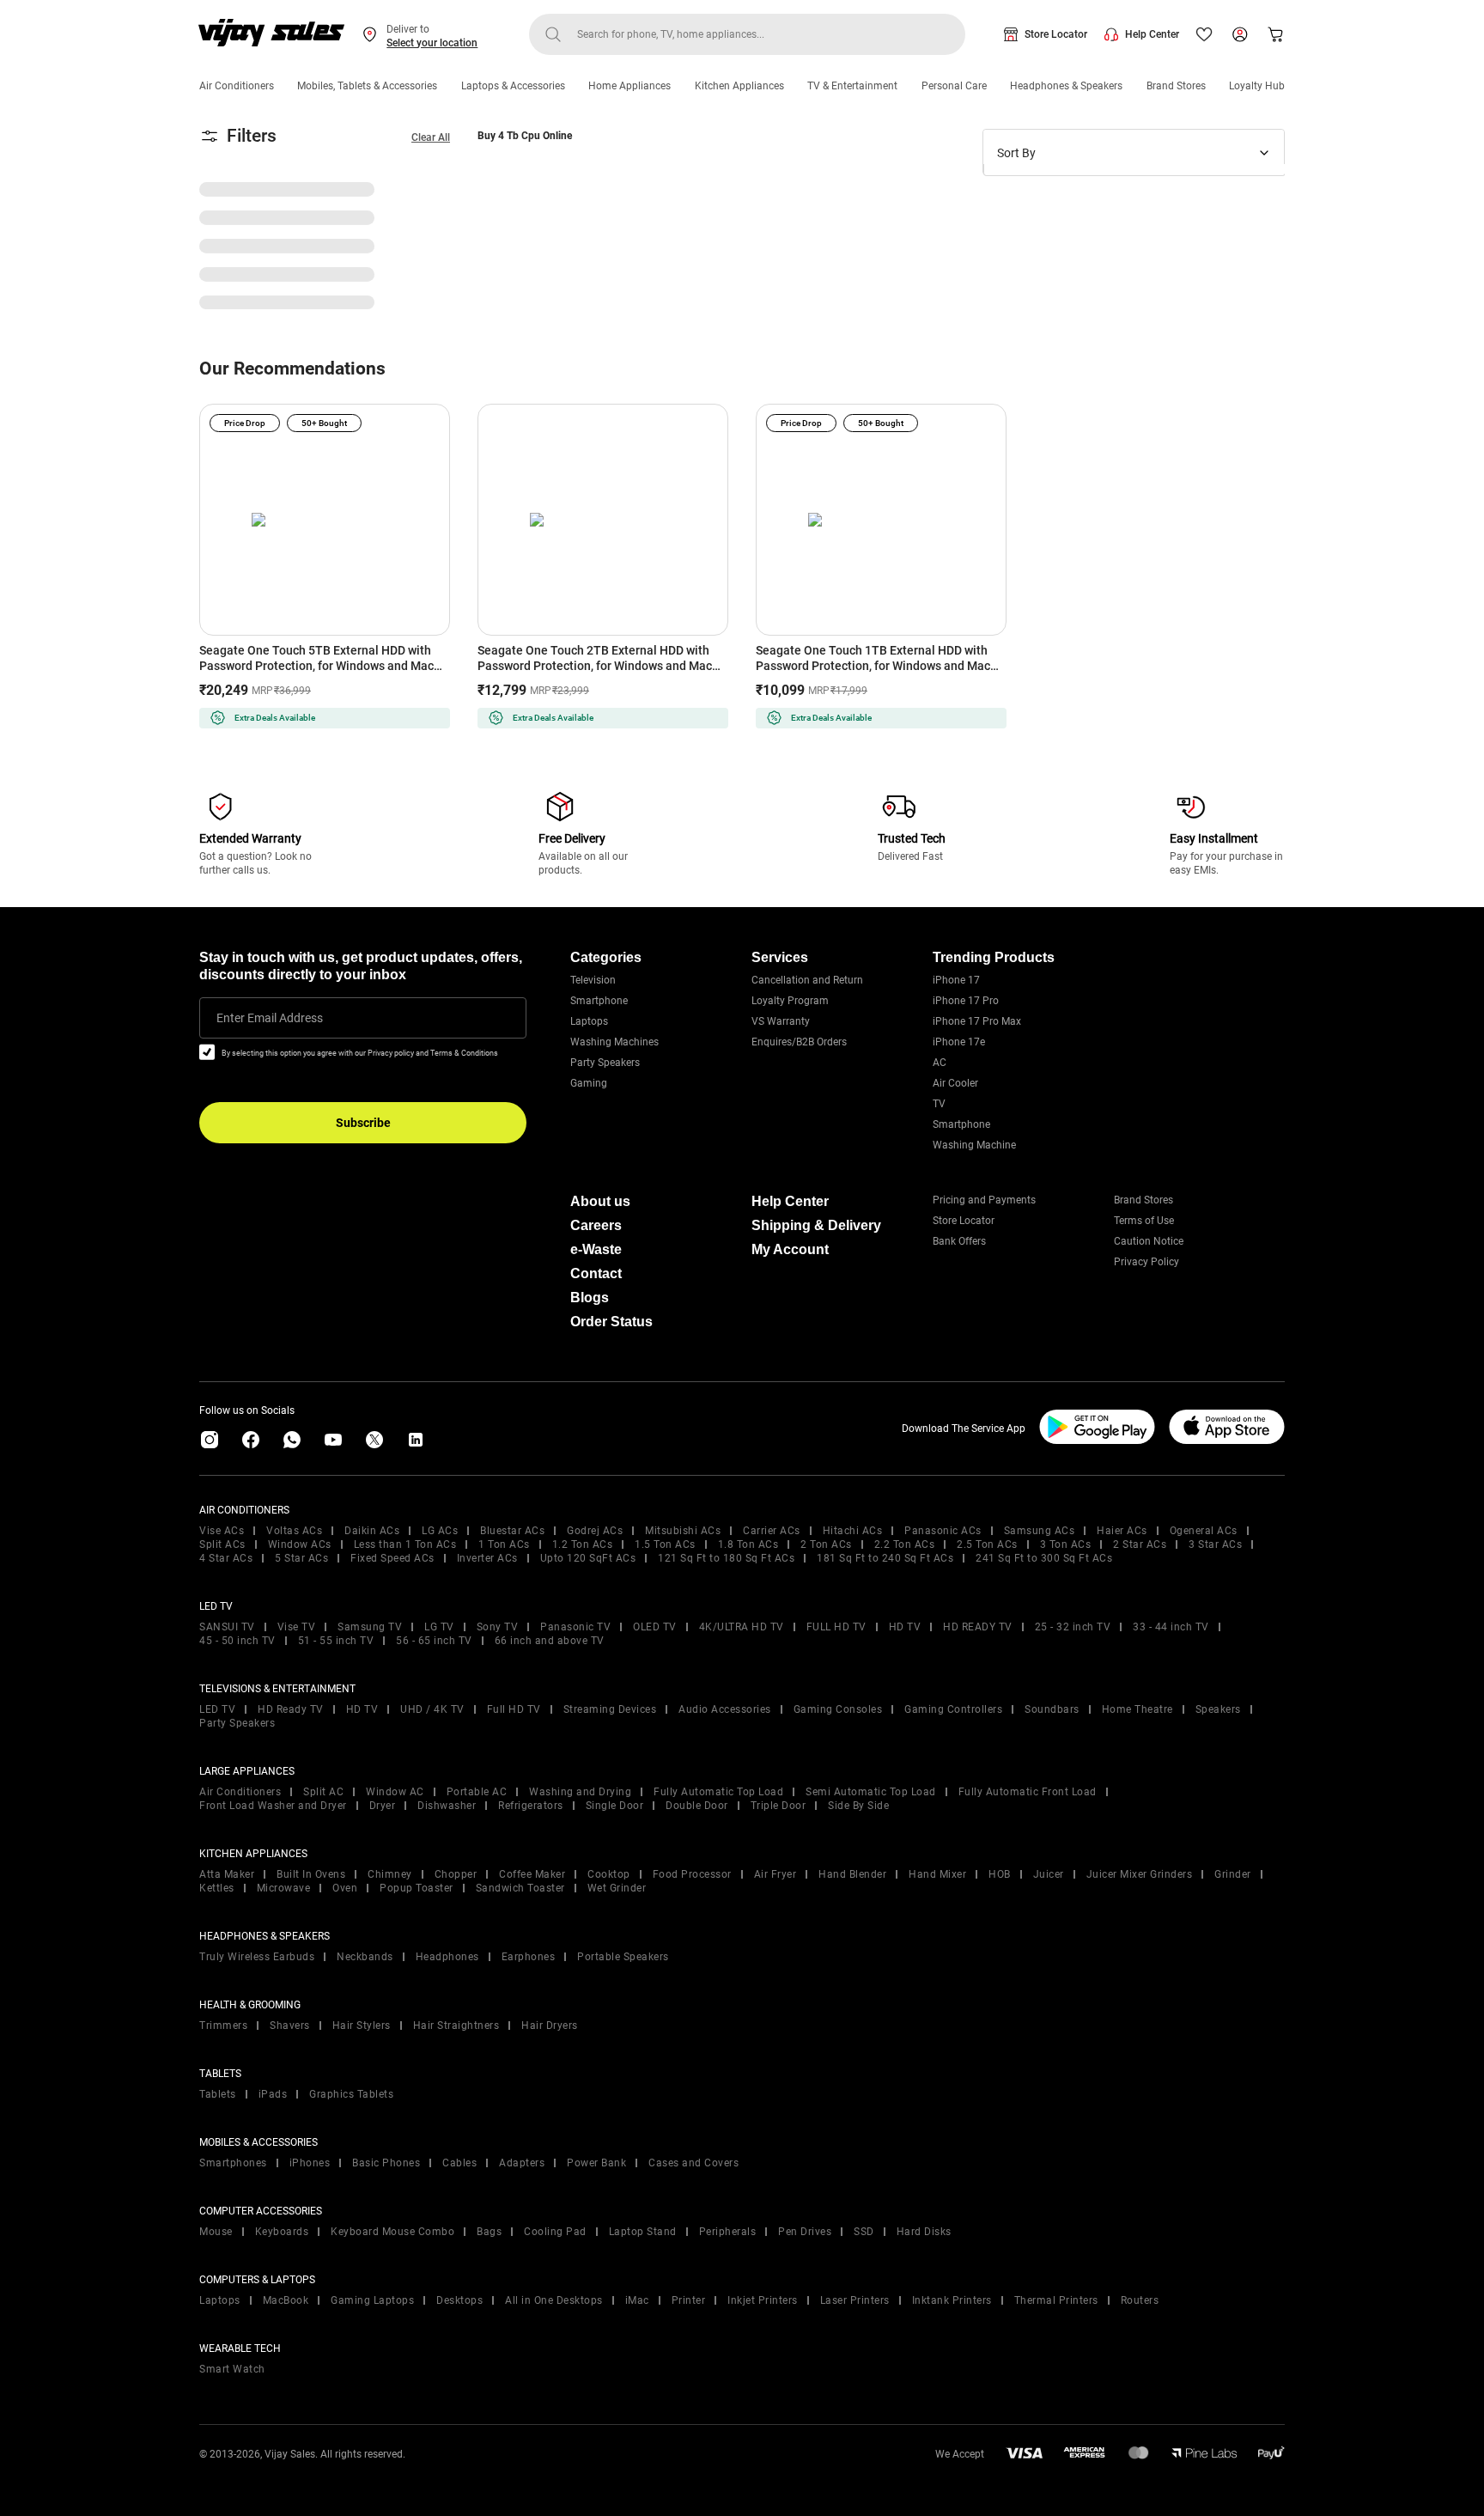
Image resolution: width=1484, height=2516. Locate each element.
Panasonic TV (575, 1627)
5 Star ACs (301, 1558)
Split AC (323, 1792)
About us (600, 1201)
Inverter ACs (487, 1558)
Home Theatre (1137, 1709)
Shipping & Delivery (816, 1225)
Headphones (447, 1957)
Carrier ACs (772, 1531)
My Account (790, 1249)
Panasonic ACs (943, 1531)
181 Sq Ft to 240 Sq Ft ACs (885, 1558)
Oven (345, 1888)
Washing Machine (974, 1145)
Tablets (218, 2094)
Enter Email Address (270, 1018)
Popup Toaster (417, 1888)
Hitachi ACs (853, 1531)
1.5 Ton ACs (665, 1544)
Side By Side (858, 1806)
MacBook (286, 2300)
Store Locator (1056, 34)
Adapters (522, 2163)
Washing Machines (614, 1042)
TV (939, 1104)
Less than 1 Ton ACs (405, 1544)
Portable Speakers (623, 1957)
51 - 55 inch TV (336, 1641)
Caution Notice (1149, 1241)
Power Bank (596, 2163)
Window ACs (300, 1544)
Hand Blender (852, 1874)
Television (593, 980)
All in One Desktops (554, 2300)
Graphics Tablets (351, 2094)
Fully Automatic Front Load (1028, 1792)
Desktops (459, 2300)
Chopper (456, 1874)
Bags (489, 2232)
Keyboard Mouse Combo (392, 2232)
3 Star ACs (1215, 1544)
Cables (459, 2163)
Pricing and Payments (984, 1200)
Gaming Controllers (953, 1709)
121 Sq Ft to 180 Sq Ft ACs (726, 1558)
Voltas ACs (294, 1531)
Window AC (395, 1792)
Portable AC (477, 1792)
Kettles (217, 1888)
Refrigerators (531, 1806)
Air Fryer (775, 1874)
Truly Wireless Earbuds (257, 1957)
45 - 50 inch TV (237, 1641)
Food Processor (692, 1874)
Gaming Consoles (838, 1709)
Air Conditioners (237, 86)
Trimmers (223, 2026)
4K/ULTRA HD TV (742, 1627)
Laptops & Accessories (513, 86)
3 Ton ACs (1066, 1544)
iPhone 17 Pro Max (977, 1021)
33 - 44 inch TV (1171, 1627)
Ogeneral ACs (1204, 1531)
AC (940, 1063)
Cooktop (609, 1874)
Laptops (589, 1021)
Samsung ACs (1040, 1531)
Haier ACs (1122, 1531)
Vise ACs (222, 1531)
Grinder (1233, 1874)
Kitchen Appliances (739, 86)
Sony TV (498, 1627)
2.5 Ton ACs (987, 1544)
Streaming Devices (610, 1709)
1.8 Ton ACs (748, 1544)
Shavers (290, 2026)
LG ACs (440, 1531)
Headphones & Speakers (1066, 86)
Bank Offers (959, 1241)
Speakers (1218, 1709)
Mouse (216, 2232)
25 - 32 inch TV (1073, 1627)
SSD (864, 2232)
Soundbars (1052, 1709)
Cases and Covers (693, 2163)
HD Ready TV (291, 1709)
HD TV (905, 1627)
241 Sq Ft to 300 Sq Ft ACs (1044, 1558)
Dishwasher (447, 1806)
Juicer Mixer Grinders (1140, 1874)
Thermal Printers (1056, 2300)
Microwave (284, 1888)
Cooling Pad (555, 2232)
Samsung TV (370, 1627)
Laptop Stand (643, 2232)
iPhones (310, 2163)
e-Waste (596, 1249)
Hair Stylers (362, 2026)
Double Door (697, 1806)
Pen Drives (805, 2232)
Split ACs (222, 1544)
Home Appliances (629, 86)
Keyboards (282, 2232)
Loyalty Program (790, 1001)
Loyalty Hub (1257, 86)
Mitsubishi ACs (683, 1531)
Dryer (383, 1806)
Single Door (615, 1806)
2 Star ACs (1140, 1544)
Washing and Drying (580, 1792)
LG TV (439, 1627)
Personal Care (954, 86)
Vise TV (297, 1627)
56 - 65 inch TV (434, 1641)
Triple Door (778, 1806)
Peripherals (728, 2232)
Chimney (390, 1874)
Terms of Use (1144, 1221)
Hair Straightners (456, 2026)
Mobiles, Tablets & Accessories (367, 86)
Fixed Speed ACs (392, 1558)
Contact (596, 1273)
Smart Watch (232, 2369)
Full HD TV (514, 1709)
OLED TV (655, 1627)
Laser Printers (855, 2300)
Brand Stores (1176, 86)
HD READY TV (978, 1627)
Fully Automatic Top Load (718, 1792)
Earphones (529, 1957)
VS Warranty (781, 1021)
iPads (273, 2094)
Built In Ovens (311, 1874)
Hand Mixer (937, 1874)
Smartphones (233, 2163)
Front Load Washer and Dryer (273, 1806)
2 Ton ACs (826, 1544)
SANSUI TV (227, 1627)
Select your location (432, 43)
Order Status (611, 1322)
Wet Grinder (617, 1888)
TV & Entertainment (852, 86)
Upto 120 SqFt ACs (588, 1558)
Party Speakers (605, 1063)
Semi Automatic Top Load (871, 1792)
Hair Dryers (550, 2026)
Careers (596, 1225)
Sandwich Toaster (520, 1888)
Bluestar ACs (512, 1531)
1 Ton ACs (504, 1544)
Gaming (589, 1083)
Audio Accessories (725, 1709)
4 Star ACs (226, 1558)
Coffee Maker (532, 1874)
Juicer (1049, 1874)
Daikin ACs (372, 1531)
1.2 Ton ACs (583, 1544)
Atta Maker (227, 1874)
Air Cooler (955, 1083)
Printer (689, 2300)
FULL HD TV (836, 1627)
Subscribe (363, 1123)
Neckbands (365, 1957)
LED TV (217, 1709)
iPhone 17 (956, 980)
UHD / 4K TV (432, 1709)
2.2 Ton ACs (905, 1544)
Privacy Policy (1146, 1262)
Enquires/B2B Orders (799, 1042)
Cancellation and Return (807, 980)
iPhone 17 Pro (966, 1001)
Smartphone (599, 1001)
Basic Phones (386, 2163)
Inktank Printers (952, 2300)
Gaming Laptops (372, 2300)
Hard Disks (924, 2232)
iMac (637, 2300)
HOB (1000, 1874)
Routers (1140, 2300)
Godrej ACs (595, 1531)
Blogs (590, 1298)
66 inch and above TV (550, 1641)
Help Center (1152, 34)
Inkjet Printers (763, 2300)
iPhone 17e (959, 1042)
